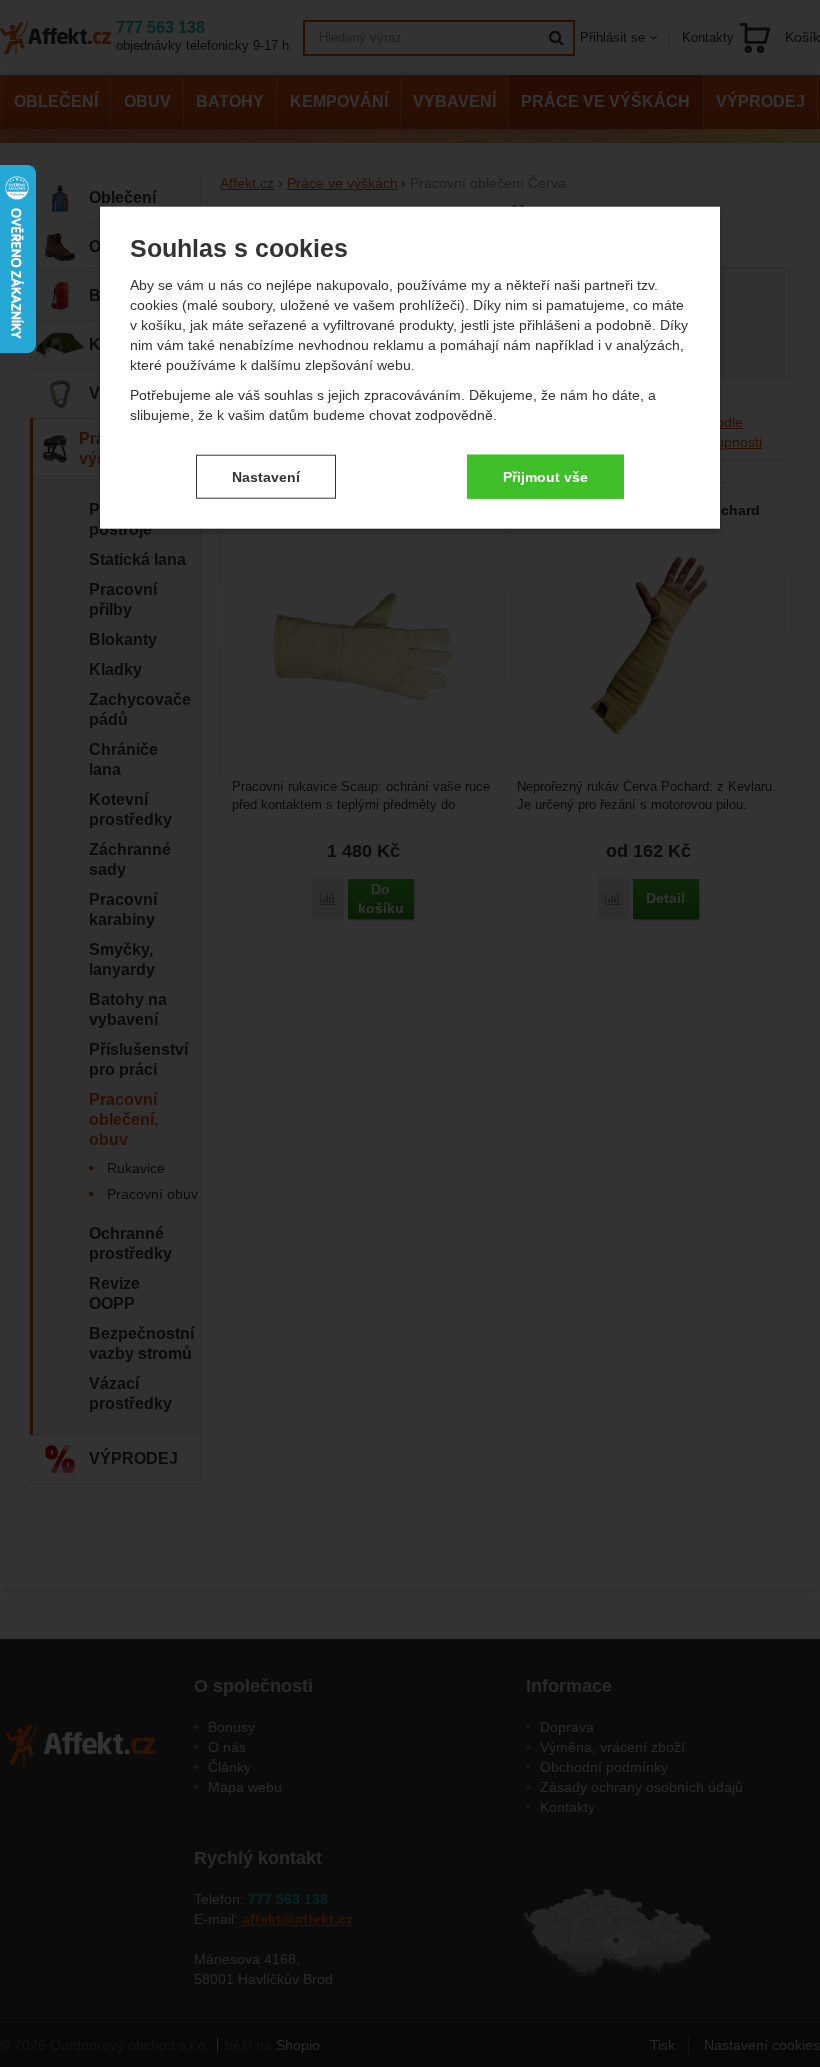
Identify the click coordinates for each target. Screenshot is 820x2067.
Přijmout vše (545, 476)
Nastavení (266, 476)
